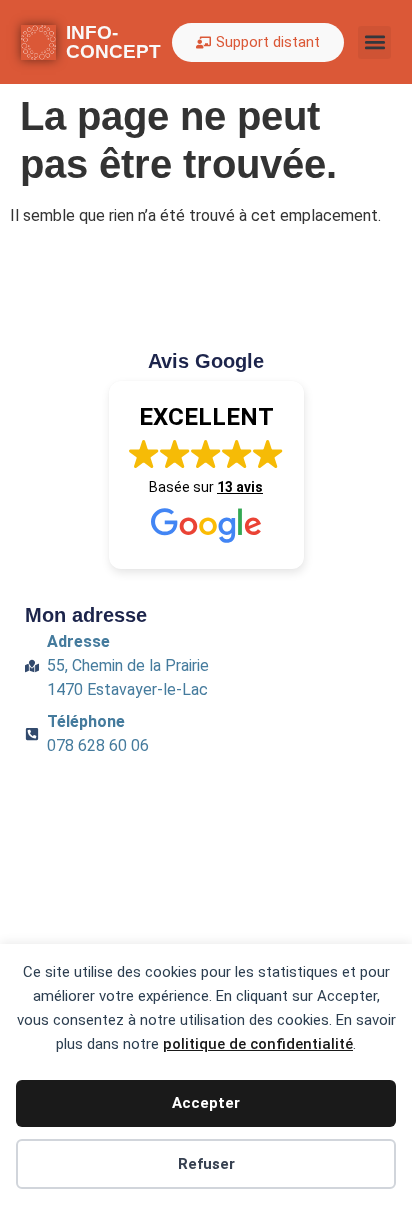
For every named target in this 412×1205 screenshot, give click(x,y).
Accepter (206, 1103)
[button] (374, 42)
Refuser (206, 1164)
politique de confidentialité (258, 1044)
